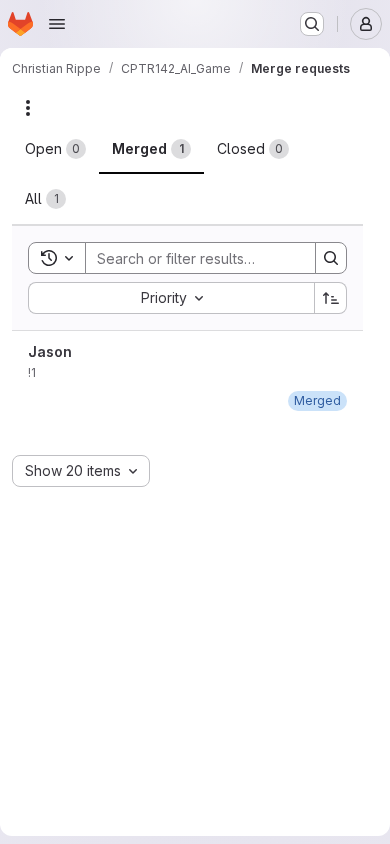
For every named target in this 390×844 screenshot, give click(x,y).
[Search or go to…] (312, 24)
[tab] (55, 149)
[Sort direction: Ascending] (331, 298)
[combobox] (171, 298)
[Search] (331, 258)
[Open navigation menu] (57, 24)
